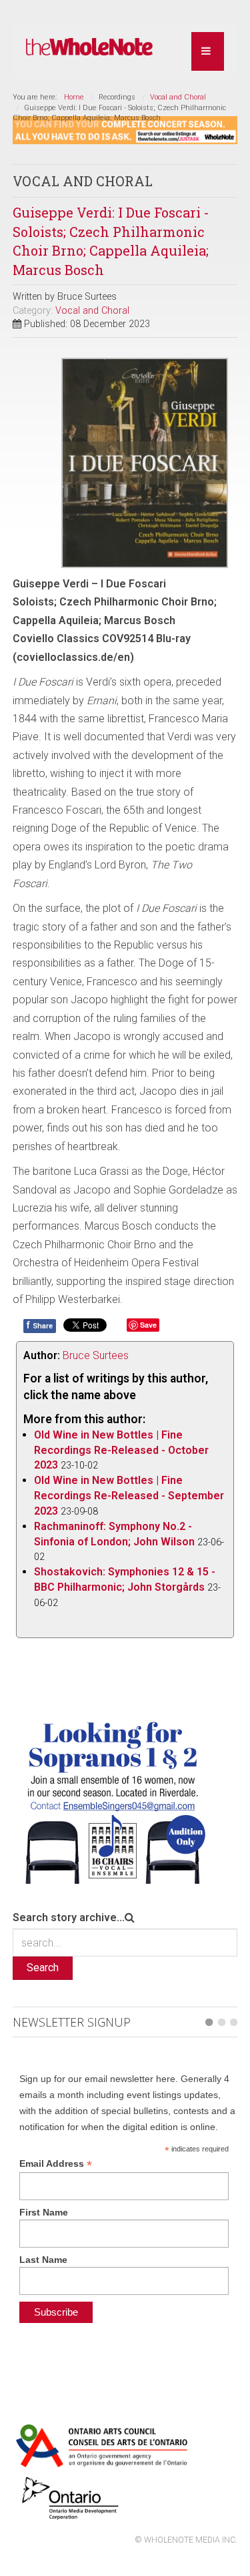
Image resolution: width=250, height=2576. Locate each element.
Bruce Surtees (96, 1355)
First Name (44, 2212)
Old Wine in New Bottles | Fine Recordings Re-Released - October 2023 (121, 1450)
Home (74, 97)
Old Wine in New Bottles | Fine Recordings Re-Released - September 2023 (129, 1496)
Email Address (56, 2164)
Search (43, 1968)
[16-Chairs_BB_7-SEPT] (113, 1799)
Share (40, 1325)
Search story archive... (69, 1917)
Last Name (43, 2260)
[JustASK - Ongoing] (125, 129)
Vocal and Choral (178, 97)
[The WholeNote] (89, 47)
